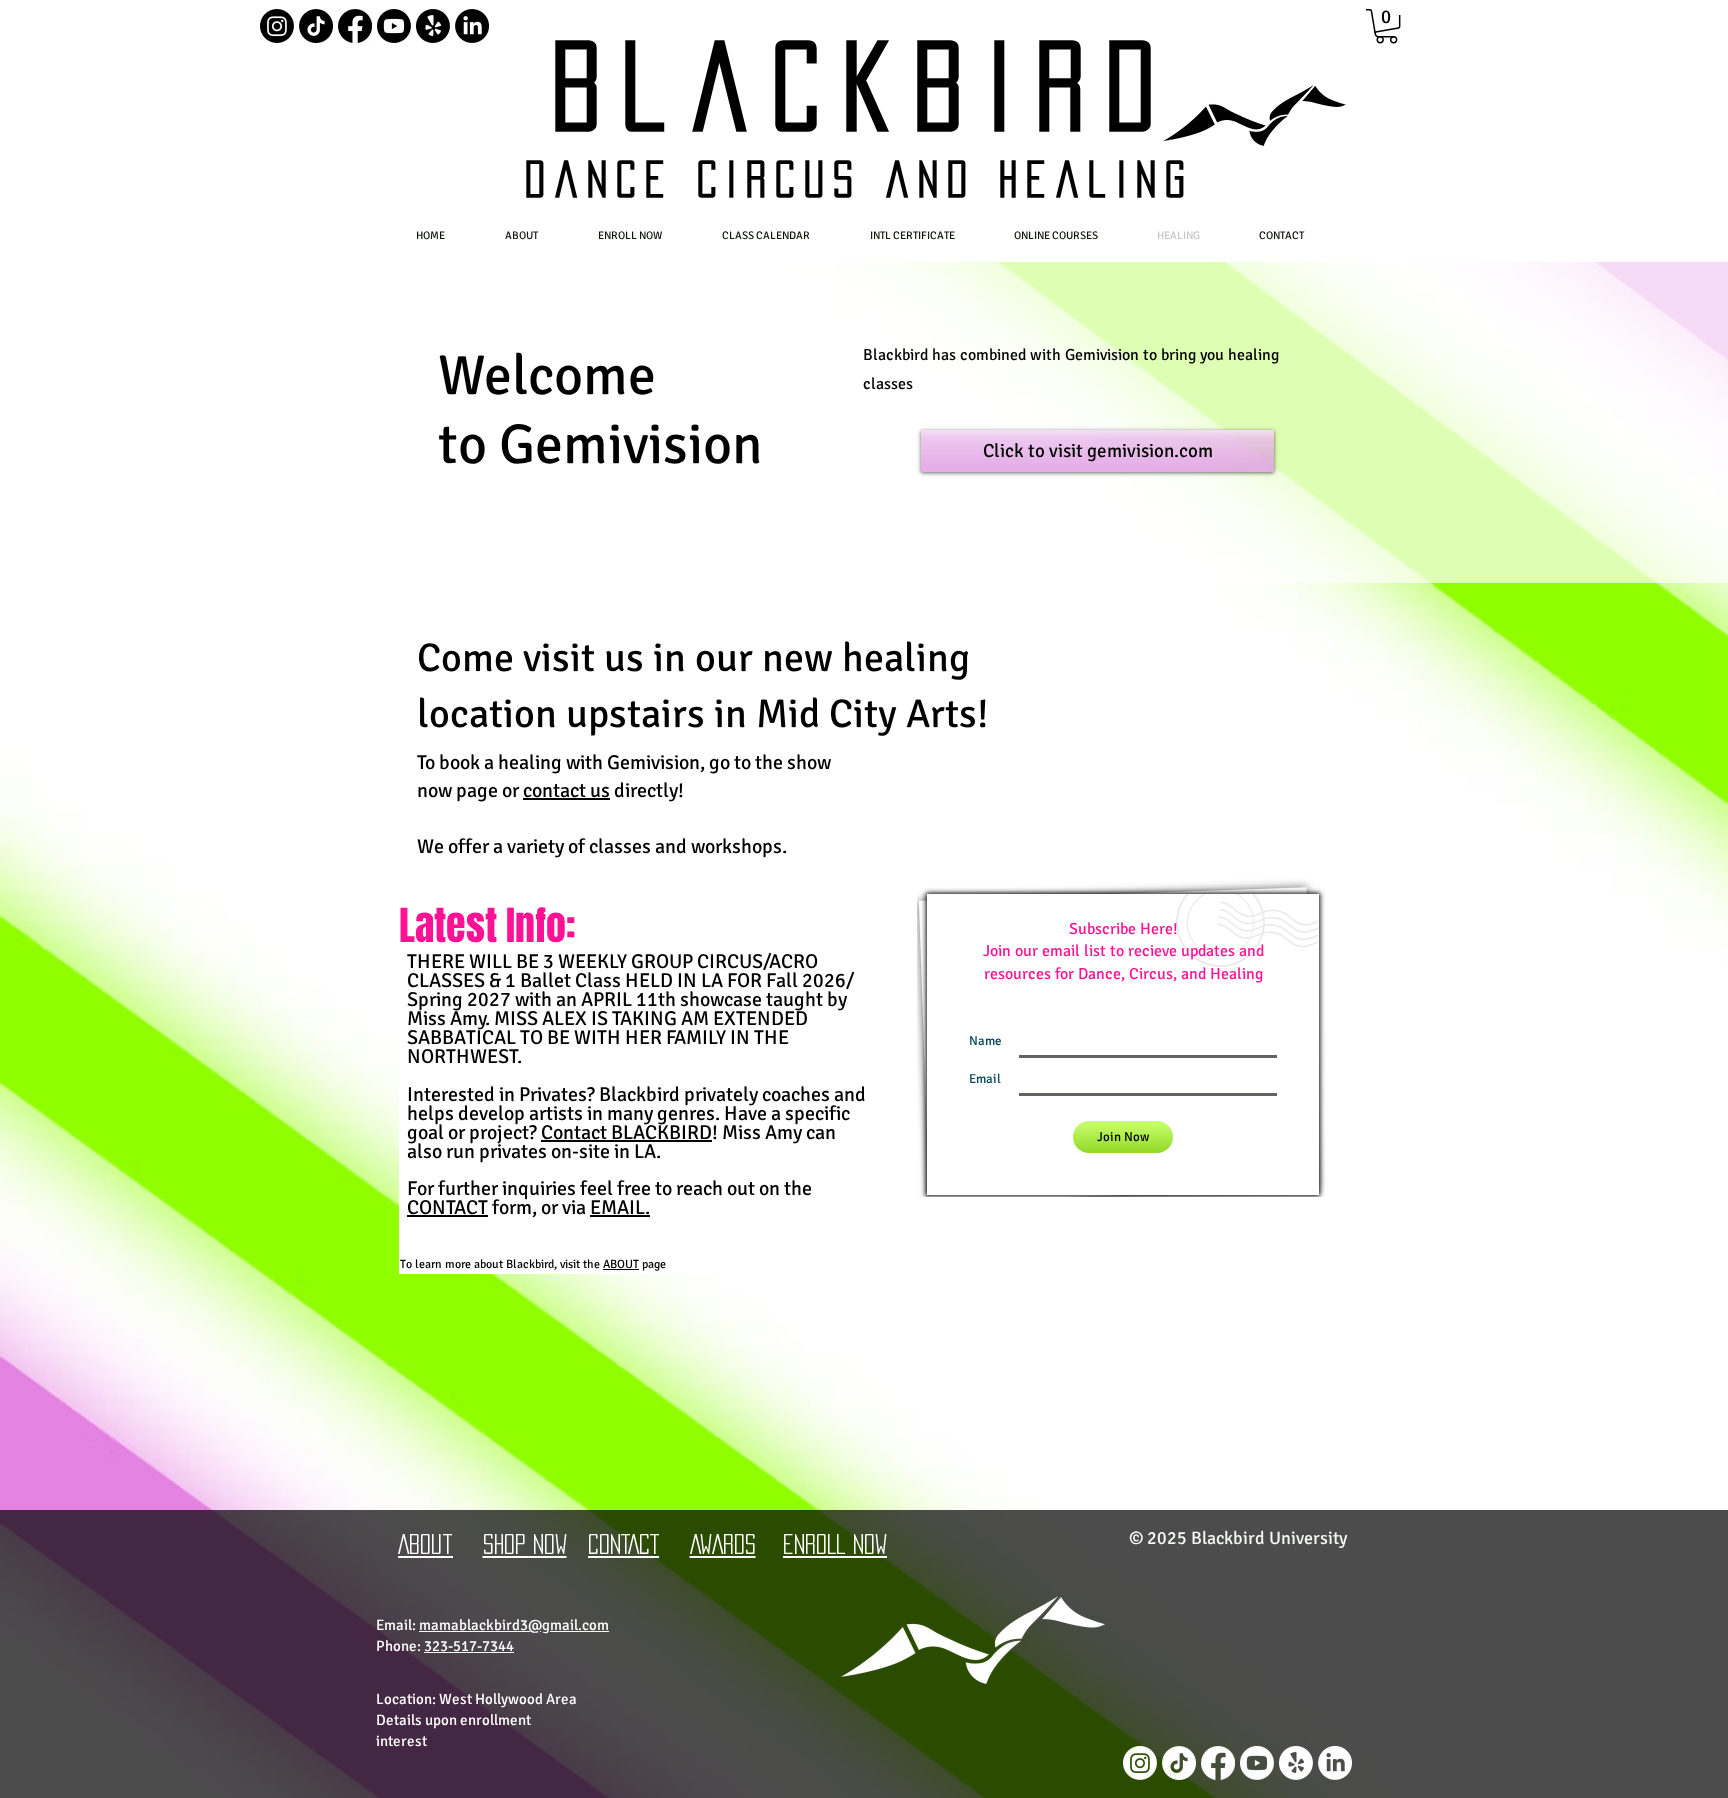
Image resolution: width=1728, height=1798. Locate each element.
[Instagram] (277, 26)
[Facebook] (355, 26)
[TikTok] (316, 26)
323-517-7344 (469, 1646)
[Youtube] (394, 26)
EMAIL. (620, 1207)
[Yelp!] (433, 26)
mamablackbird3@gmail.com (514, 1625)
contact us (566, 790)
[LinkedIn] (472, 26)
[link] (1386, 26)
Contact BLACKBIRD (626, 1132)
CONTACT (447, 1207)
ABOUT (621, 1264)
